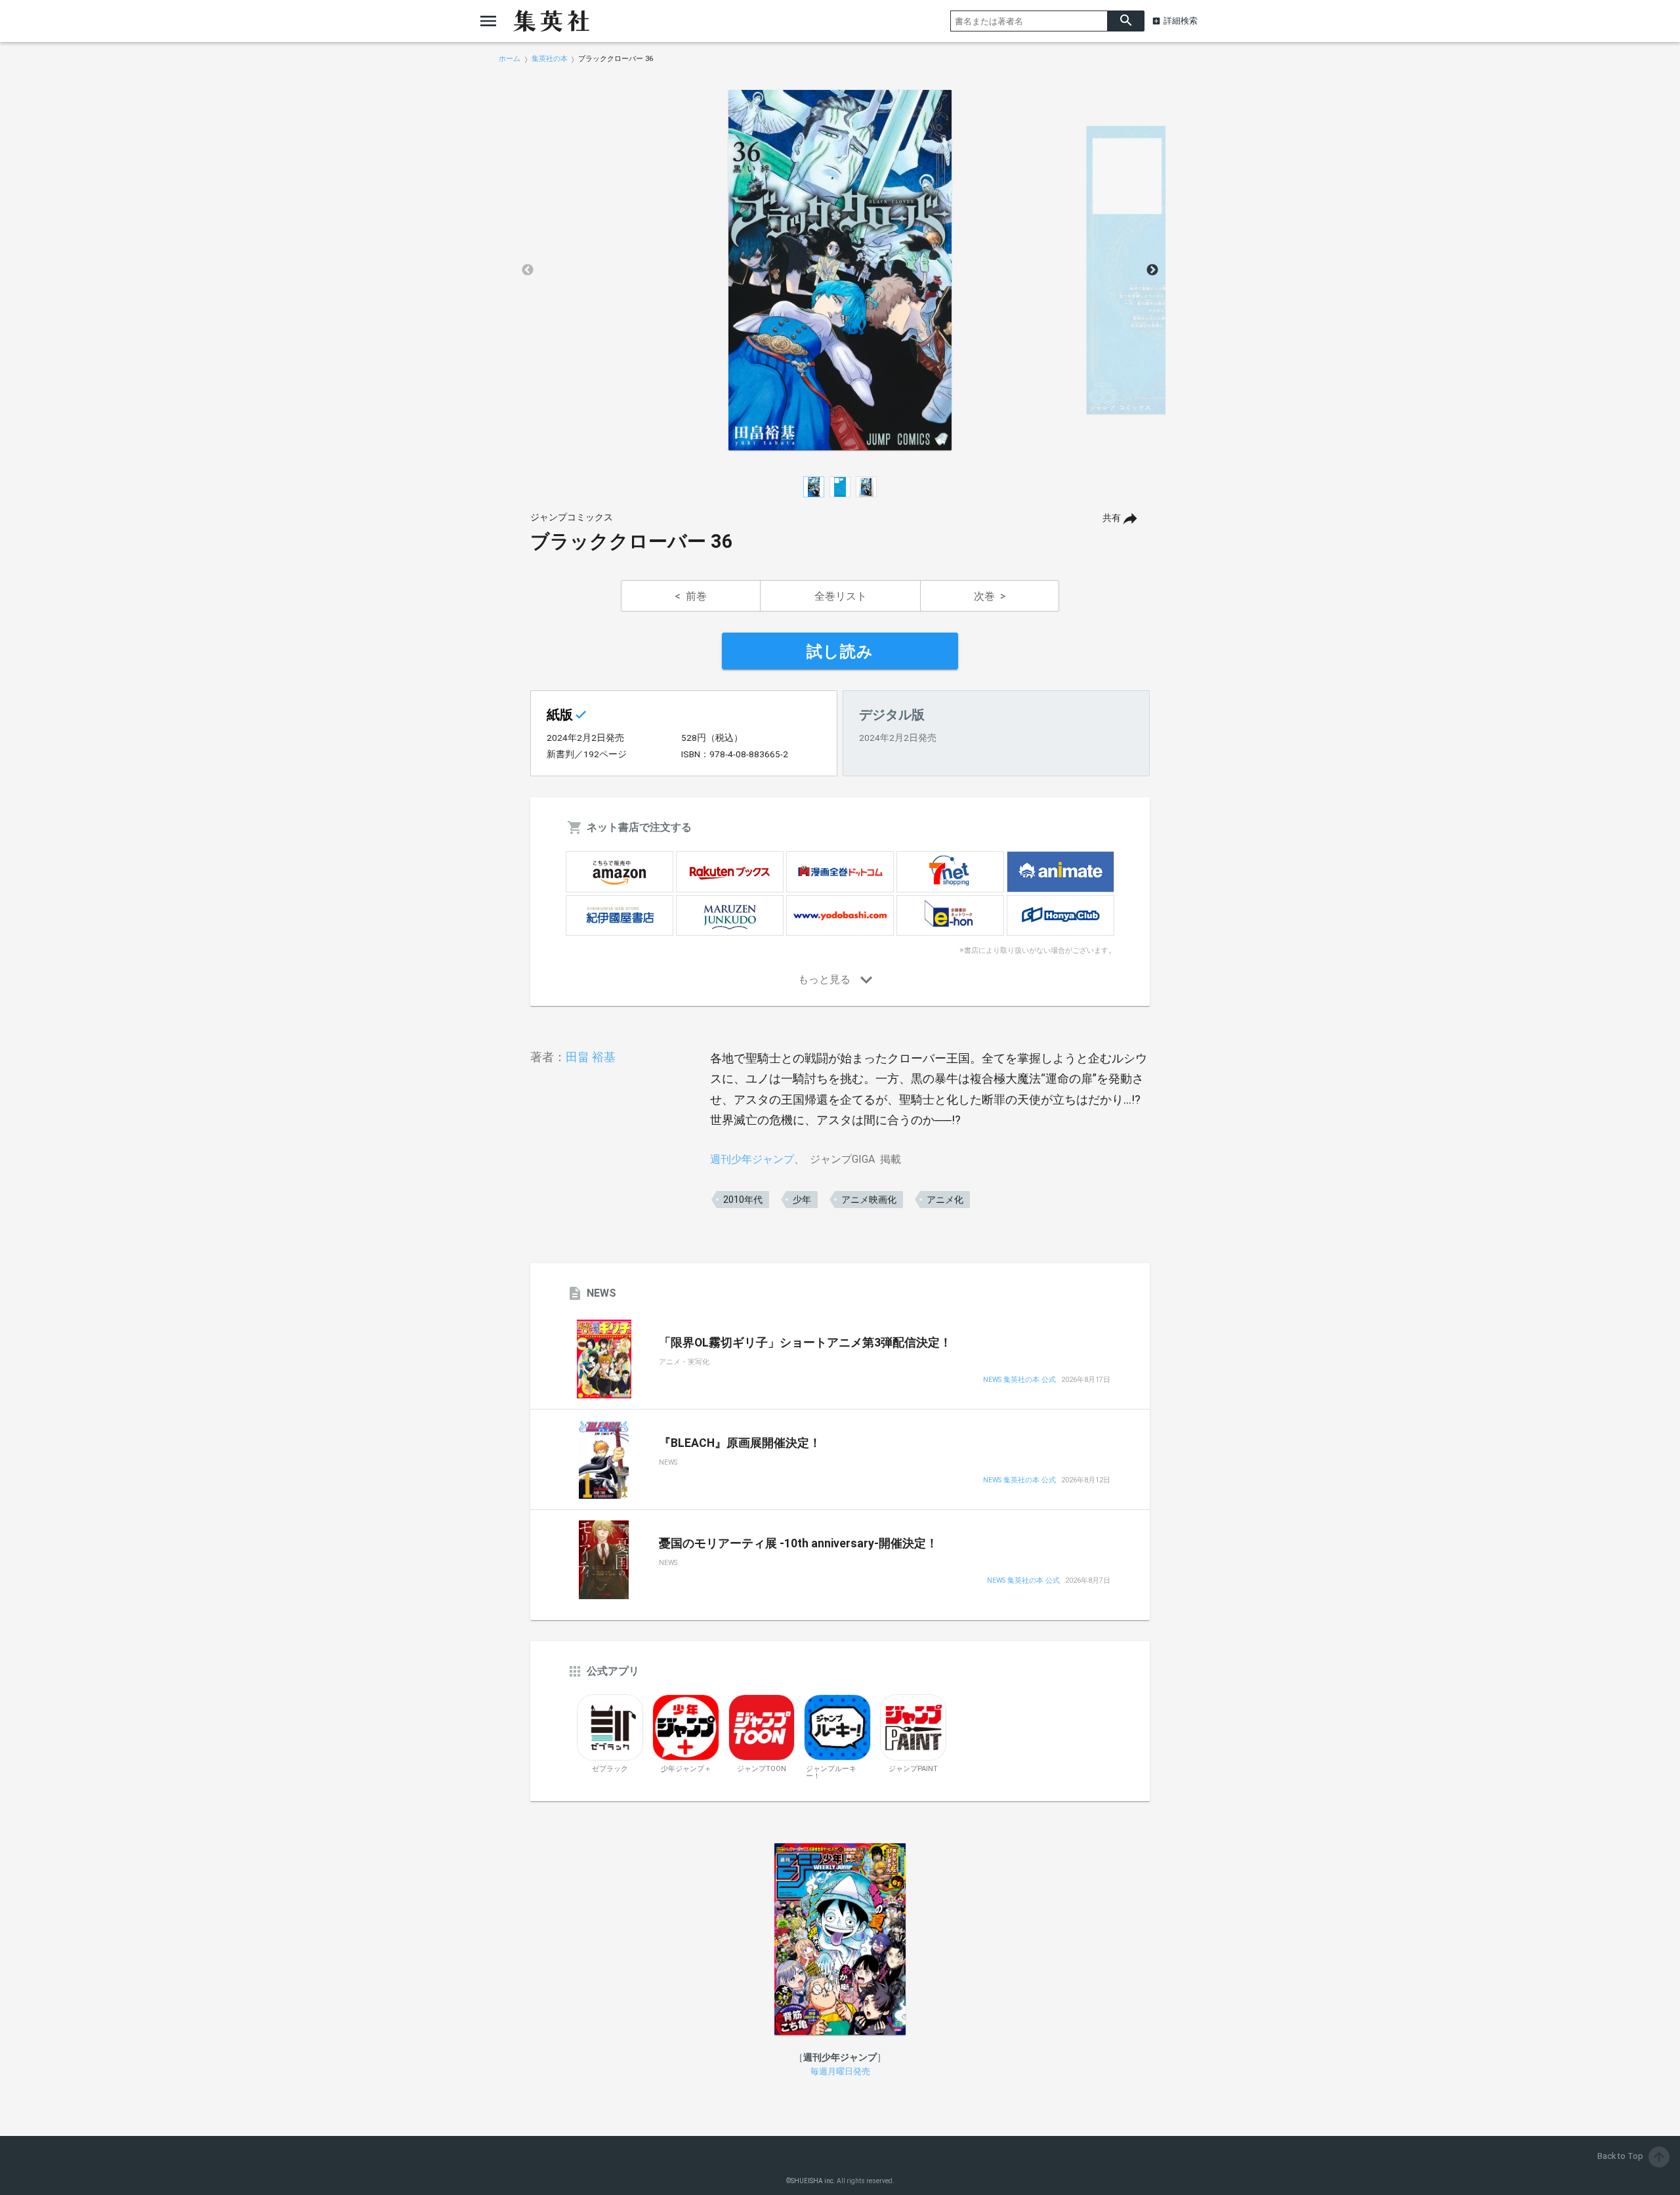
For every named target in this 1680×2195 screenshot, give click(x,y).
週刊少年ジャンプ (752, 1159)
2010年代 (743, 1200)
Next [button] (1152, 270)
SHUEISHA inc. (813, 2181)
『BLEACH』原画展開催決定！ (740, 1443)
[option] (840, 270)
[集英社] (551, 21)
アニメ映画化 (869, 1200)
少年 (802, 1200)
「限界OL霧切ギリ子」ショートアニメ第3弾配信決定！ (805, 1343)
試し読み (840, 652)
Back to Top (1632, 2156)
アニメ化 (945, 1200)
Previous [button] (528, 270)
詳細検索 (1181, 21)
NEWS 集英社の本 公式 (1019, 1380)
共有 (1112, 518)
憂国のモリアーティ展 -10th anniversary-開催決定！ (798, 1543)
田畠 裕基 (591, 1057)
